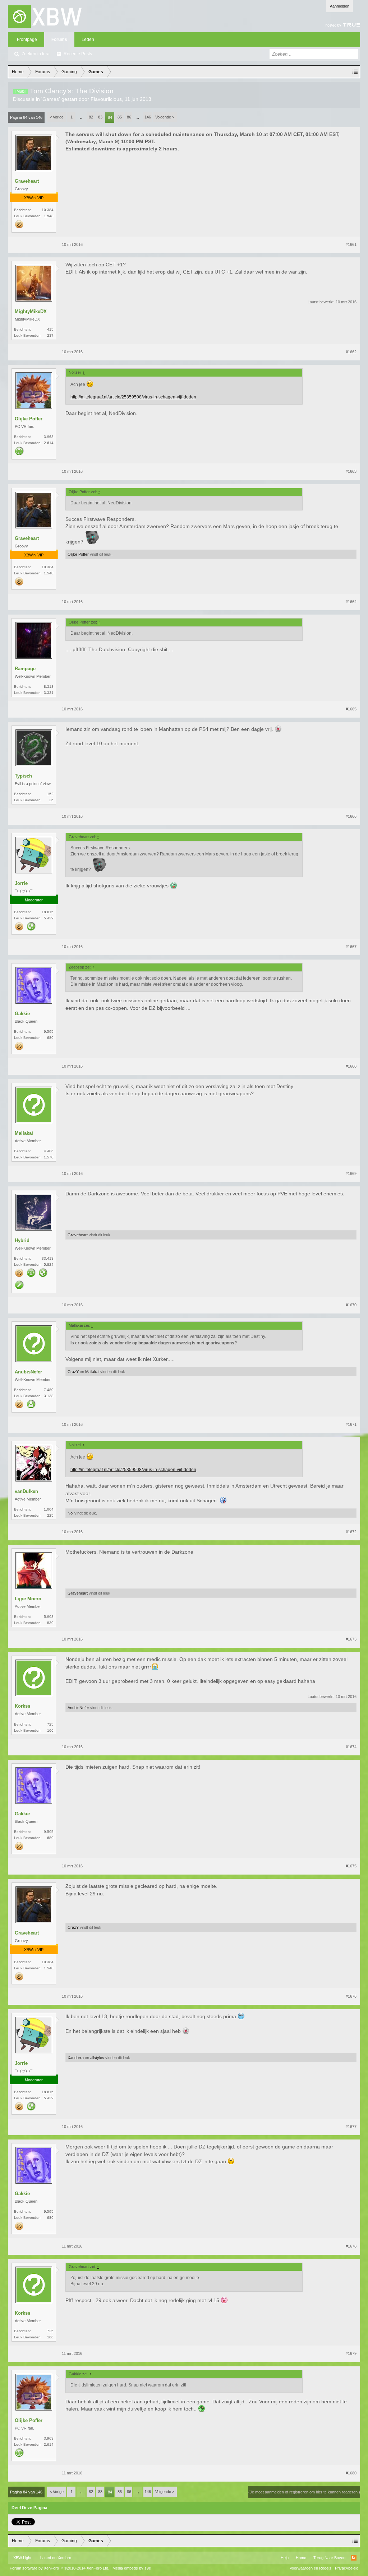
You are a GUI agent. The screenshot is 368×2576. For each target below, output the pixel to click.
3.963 (49, 437)
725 (50, 1724)
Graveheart (27, 181)
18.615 (48, 912)
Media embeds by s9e (132, 2568)
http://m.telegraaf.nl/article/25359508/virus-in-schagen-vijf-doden (133, 397)
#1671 (351, 1424)
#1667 (351, 947)
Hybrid (22, 1240)
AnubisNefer (28, 1372)
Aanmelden (340, 6)
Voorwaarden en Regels (310, 2568)
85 (120, 117)
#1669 (351, 1173)
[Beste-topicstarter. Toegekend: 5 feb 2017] (31, 1273)
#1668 (351, 1066)
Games (51, 99)
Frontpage (27, 39)
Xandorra (76, 2058)
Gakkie (22, 1014)
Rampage (25, 669)
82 (91, 117)
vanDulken (26, 1491)
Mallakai (24, 1133)
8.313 (49, 687)
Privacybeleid (347, 2568)
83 (100, 117)
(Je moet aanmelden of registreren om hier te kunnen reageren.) (304, 2492)
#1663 (351, 471)
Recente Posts (78, 54)
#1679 (351, 2353)
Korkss (22, 1706)
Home (301, 2558)
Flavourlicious (106, 99)
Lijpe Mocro (28, 1599)
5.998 (49, 1617)
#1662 (351, 352)
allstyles (97, 2058)
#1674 (351, 1747)
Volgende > (165, 117)
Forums (59, 39)
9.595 (49, 1032)
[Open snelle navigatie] (355, 72)
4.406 (49, 1151)
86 (129, 117)
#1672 (351, 1532)
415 (50, 329)
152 (50, 794)
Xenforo (64, 2558)
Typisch (23, 776)
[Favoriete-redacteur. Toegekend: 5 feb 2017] (19, 1285)
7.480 (49, 1390)
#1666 (351, 816)
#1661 (351, 244)
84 (110, 117)
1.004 (49, 1509)
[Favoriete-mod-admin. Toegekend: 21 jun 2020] (31, 927)
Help (285, 2558)
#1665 (351, 709)
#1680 (351, 2473)
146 (148, 117)
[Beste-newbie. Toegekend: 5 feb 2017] (19, 452)
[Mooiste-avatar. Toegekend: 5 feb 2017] (31, 1405)
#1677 (351, 2127)
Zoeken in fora (36, 54)
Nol (70, 1513)
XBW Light (22, 2558)
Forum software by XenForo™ (59, 2568)
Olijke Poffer (29, 419)
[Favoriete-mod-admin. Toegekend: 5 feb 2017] (43, 1273)
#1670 (351, 1305)
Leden (88, 39)
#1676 (351, 1996)
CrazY (73, 1372)
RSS (354, 2558)
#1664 (351, 602)
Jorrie (21, 883)
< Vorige (57, 117)
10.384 (48, 210)
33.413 (48, 1258)
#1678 (351, 2246)
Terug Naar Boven (329, 2558)
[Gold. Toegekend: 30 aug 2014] (19, 225)
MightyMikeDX (31, 311)
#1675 (351, 1866)
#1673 (351, 1639)
